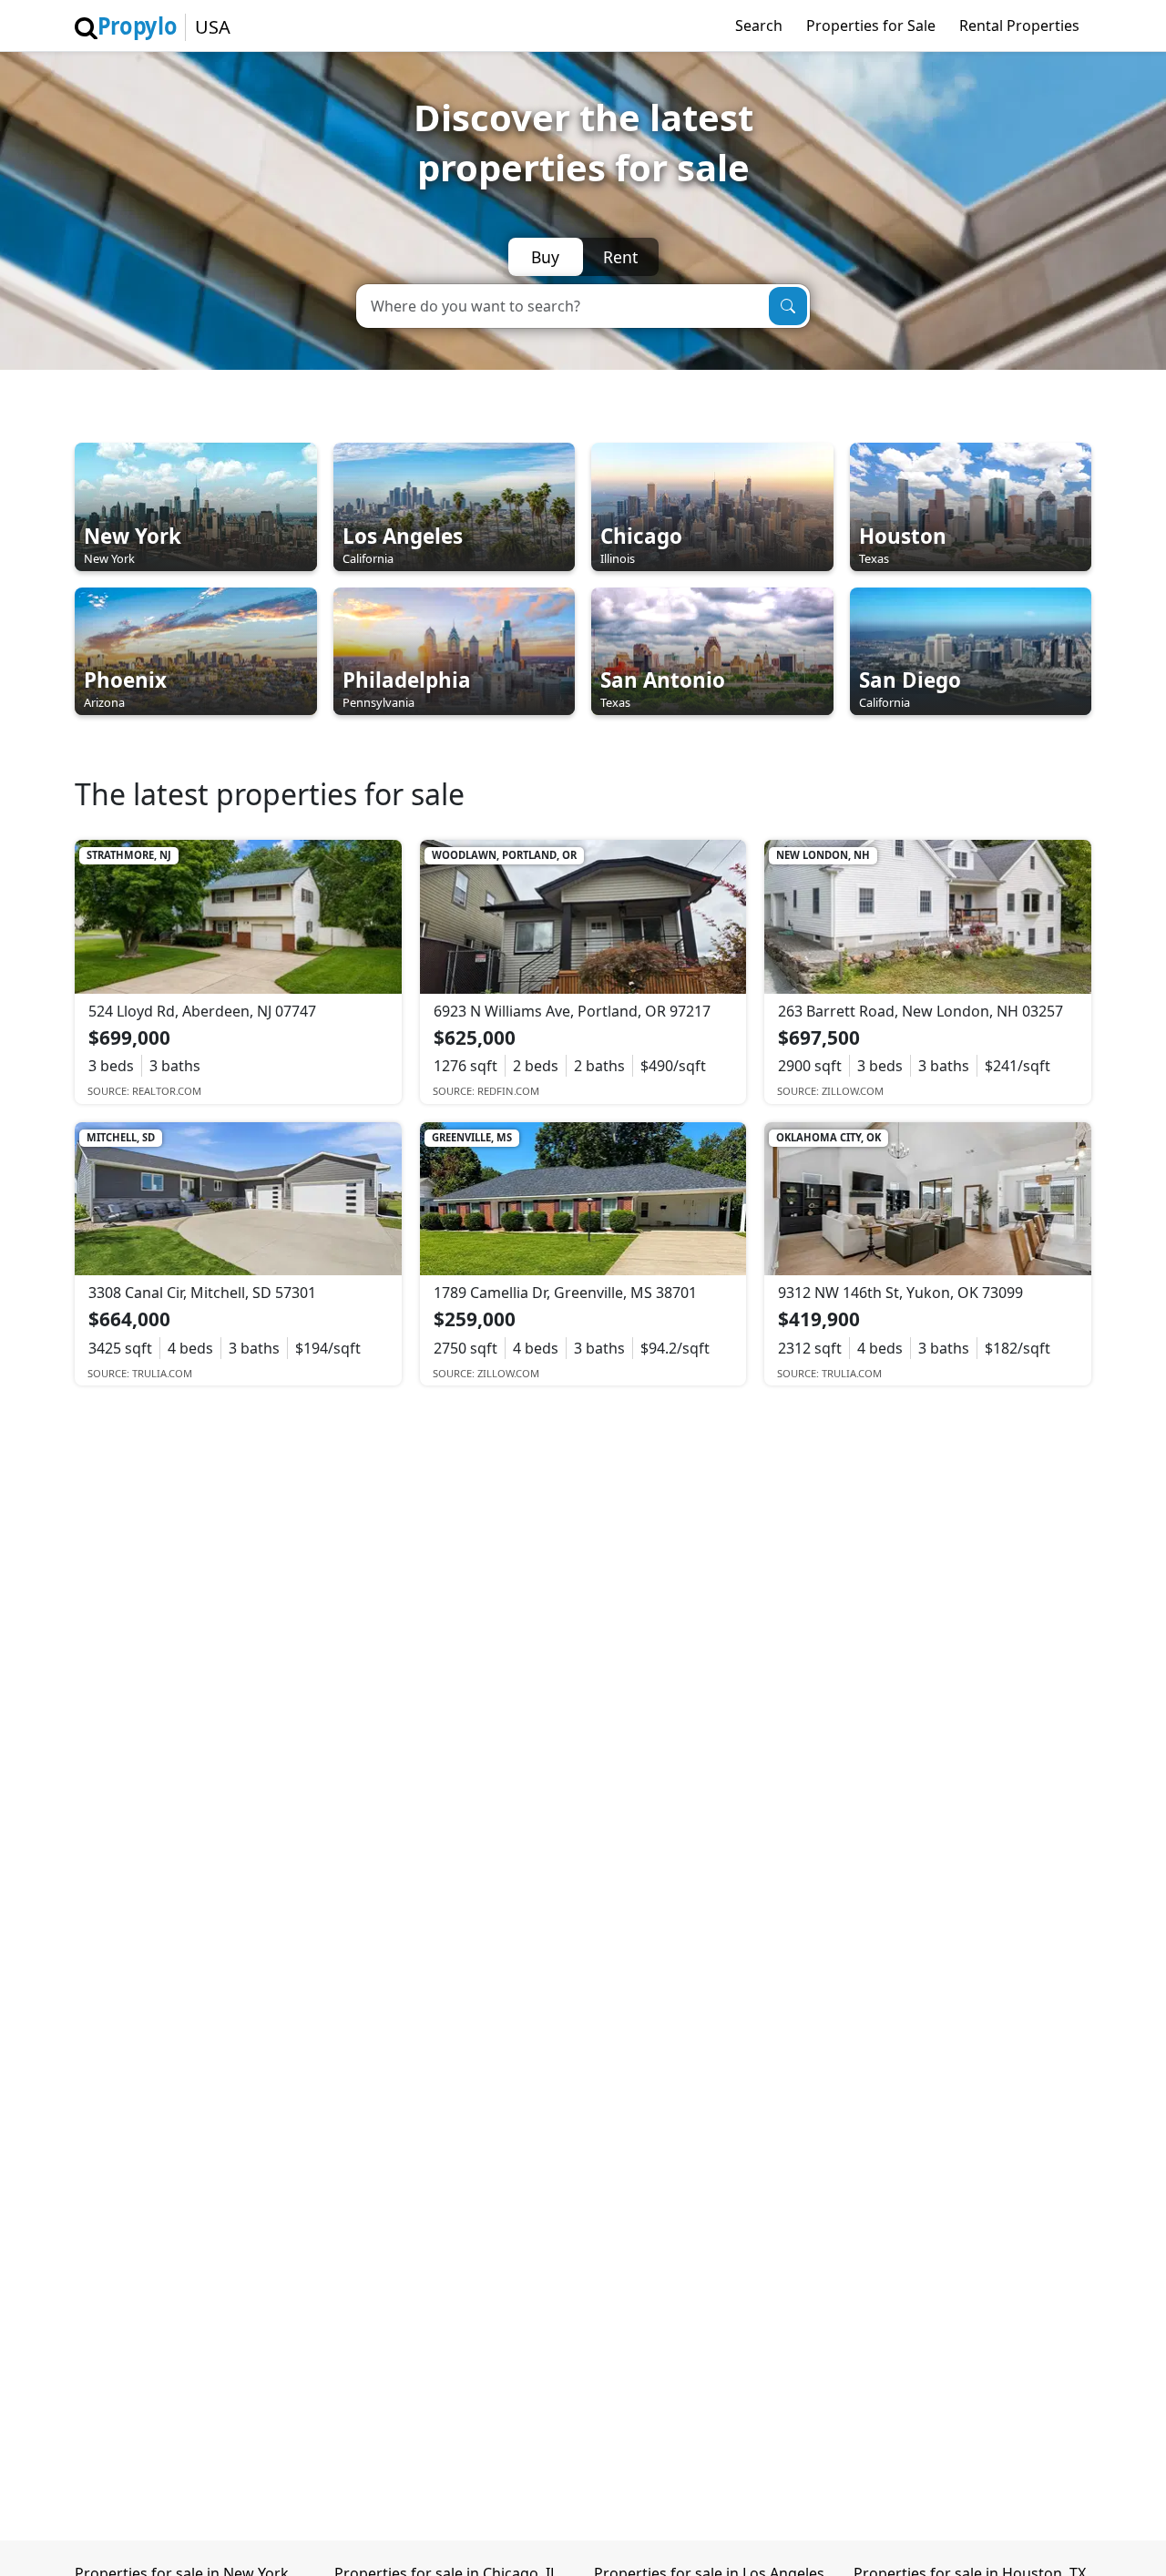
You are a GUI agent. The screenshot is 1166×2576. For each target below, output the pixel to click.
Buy (545, 257)
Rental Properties (1019, 26)
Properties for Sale (871, 26)
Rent (620, 257)
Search (759, 26)
